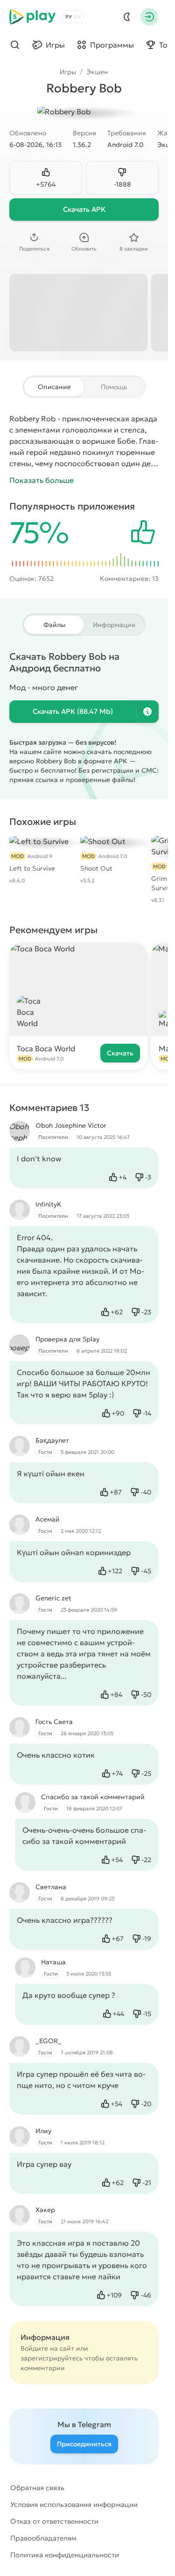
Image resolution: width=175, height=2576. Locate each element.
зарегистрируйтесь (52, 2358)
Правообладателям (43, 2538)
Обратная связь (37, 2488)
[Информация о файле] (147, 712)
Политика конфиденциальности (65, 2555)
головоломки (87, 430)
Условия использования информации (74, 2504)
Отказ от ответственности (54, 2521)
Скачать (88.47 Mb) (73, 711)
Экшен (97, 72)
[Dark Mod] (127, 17)
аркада (144, 419)
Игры (68, 72)
